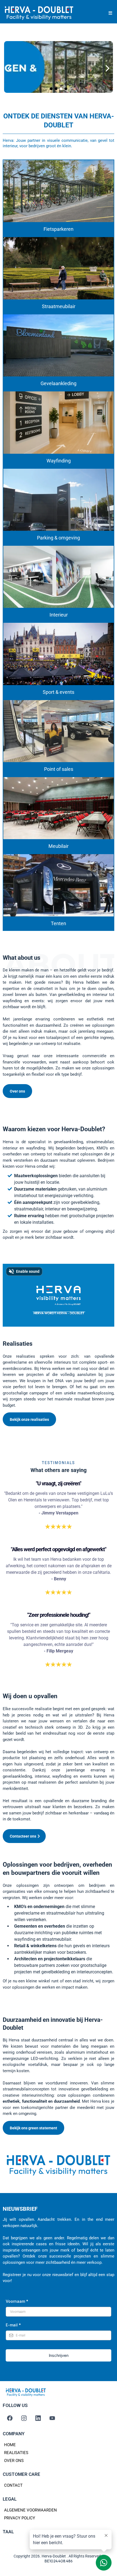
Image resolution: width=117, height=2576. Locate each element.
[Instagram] (24, 2418)
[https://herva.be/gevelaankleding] (59, 345)
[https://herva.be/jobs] (59, 68)
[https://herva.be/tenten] (59, 885)
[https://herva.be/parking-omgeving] (59, 500)
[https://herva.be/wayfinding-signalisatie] (59, 422)
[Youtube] (52, 2418)
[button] (110, 13)
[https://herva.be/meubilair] (59, 808)
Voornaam (17, 2301)
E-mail (13, 2325)
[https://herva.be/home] (39, 13)
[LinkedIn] (38, 2418)
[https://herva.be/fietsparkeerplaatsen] (59, 191)
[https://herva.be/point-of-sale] (59, 731)
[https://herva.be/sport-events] (59, 654)
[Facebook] (10, 2418)
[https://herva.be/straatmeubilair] (59, 268)
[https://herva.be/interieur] (59, 577)
